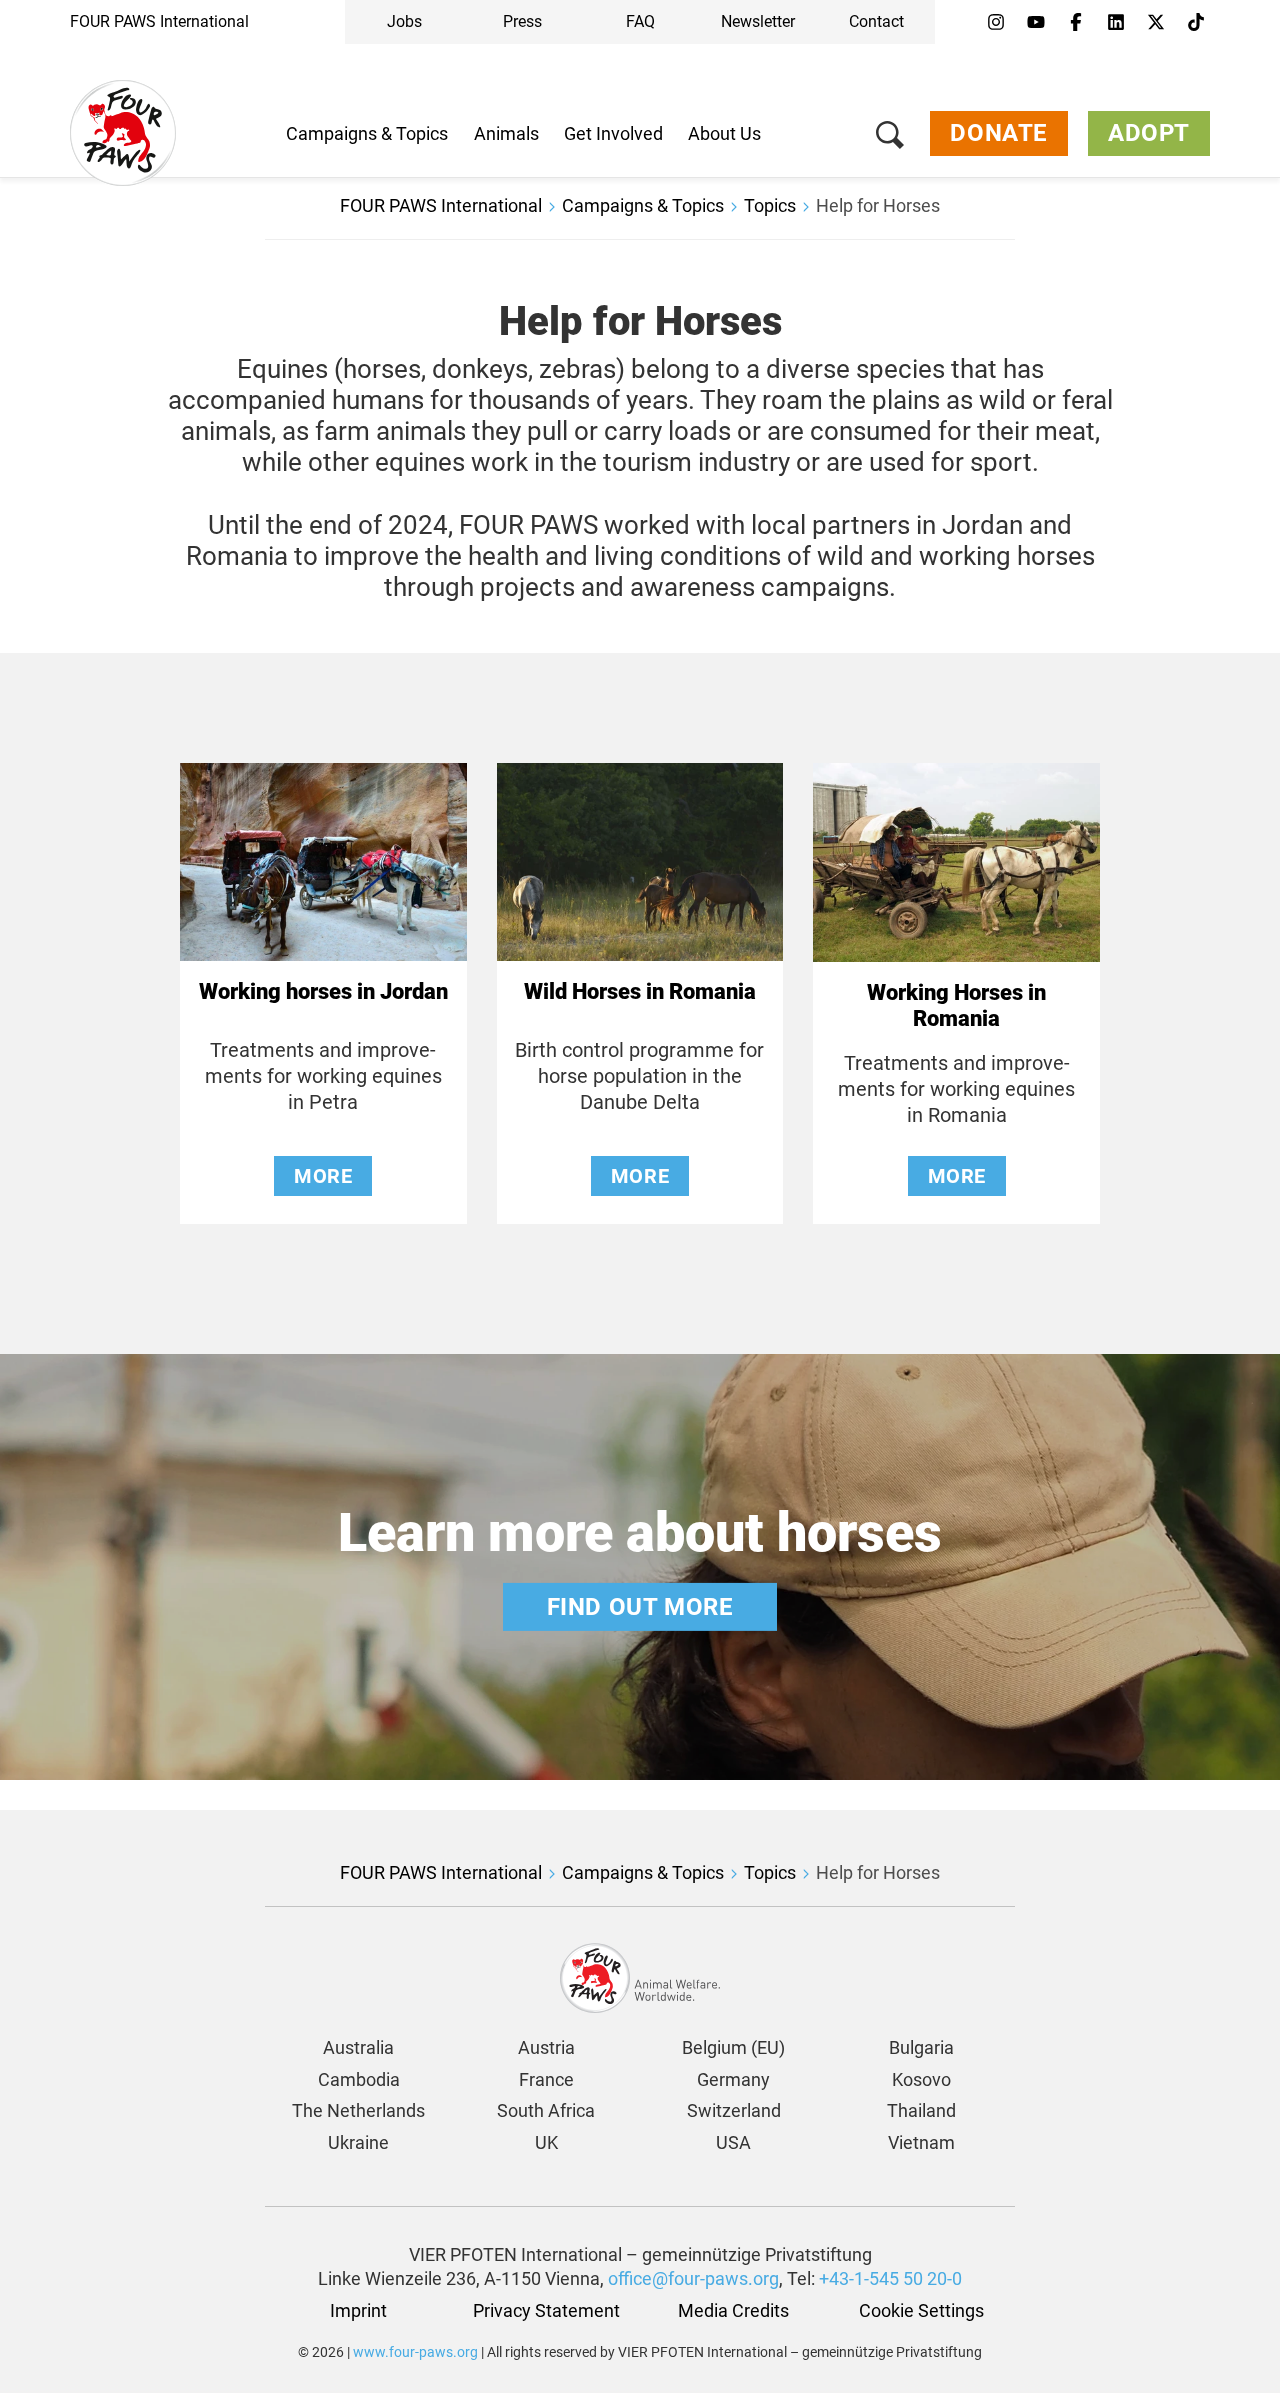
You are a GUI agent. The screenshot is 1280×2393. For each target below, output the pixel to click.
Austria (546, 2047)
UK (546, 2142)
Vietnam (921, 2142)
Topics (770, 205)
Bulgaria (921, 2047)
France (546, 2079)
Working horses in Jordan (323, 991)
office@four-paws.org (693, 2278)
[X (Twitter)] (1156, 23)
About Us (724, 133)
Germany (733, 2079)
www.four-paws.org (415, 2352)
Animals (506, 133)
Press (522, 21)
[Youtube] (1036, 23)
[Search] (890, 138)
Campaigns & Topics (367, 133)
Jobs (404, 21)
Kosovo (921, 2079)
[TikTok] (1196, 23)
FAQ (640, 21)
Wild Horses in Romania (640, 991)
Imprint (358, 2310)
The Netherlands (358, 2110)
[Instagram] (996, 23)
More (323, 1176)
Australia (358, 2047)
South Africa (546, 2110)
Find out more (640, 1606)
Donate (999, 133)
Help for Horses (878, 205)
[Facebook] (1076, 23)
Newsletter (758, 21)
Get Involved (613, 133)
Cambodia (359, 2079)
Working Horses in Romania (956, 1005)
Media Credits (733, 2310)
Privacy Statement (546, 2310)
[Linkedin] (1116, 23)
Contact (876, 21)
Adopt (1149, 133)
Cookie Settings (921, 2310)
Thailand (921, 2110)
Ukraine (358, 2142)
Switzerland (734, 2110)
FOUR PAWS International (159, 21)
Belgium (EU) (733, 2047)
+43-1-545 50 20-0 (890, 2278)
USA (733, 2142)
